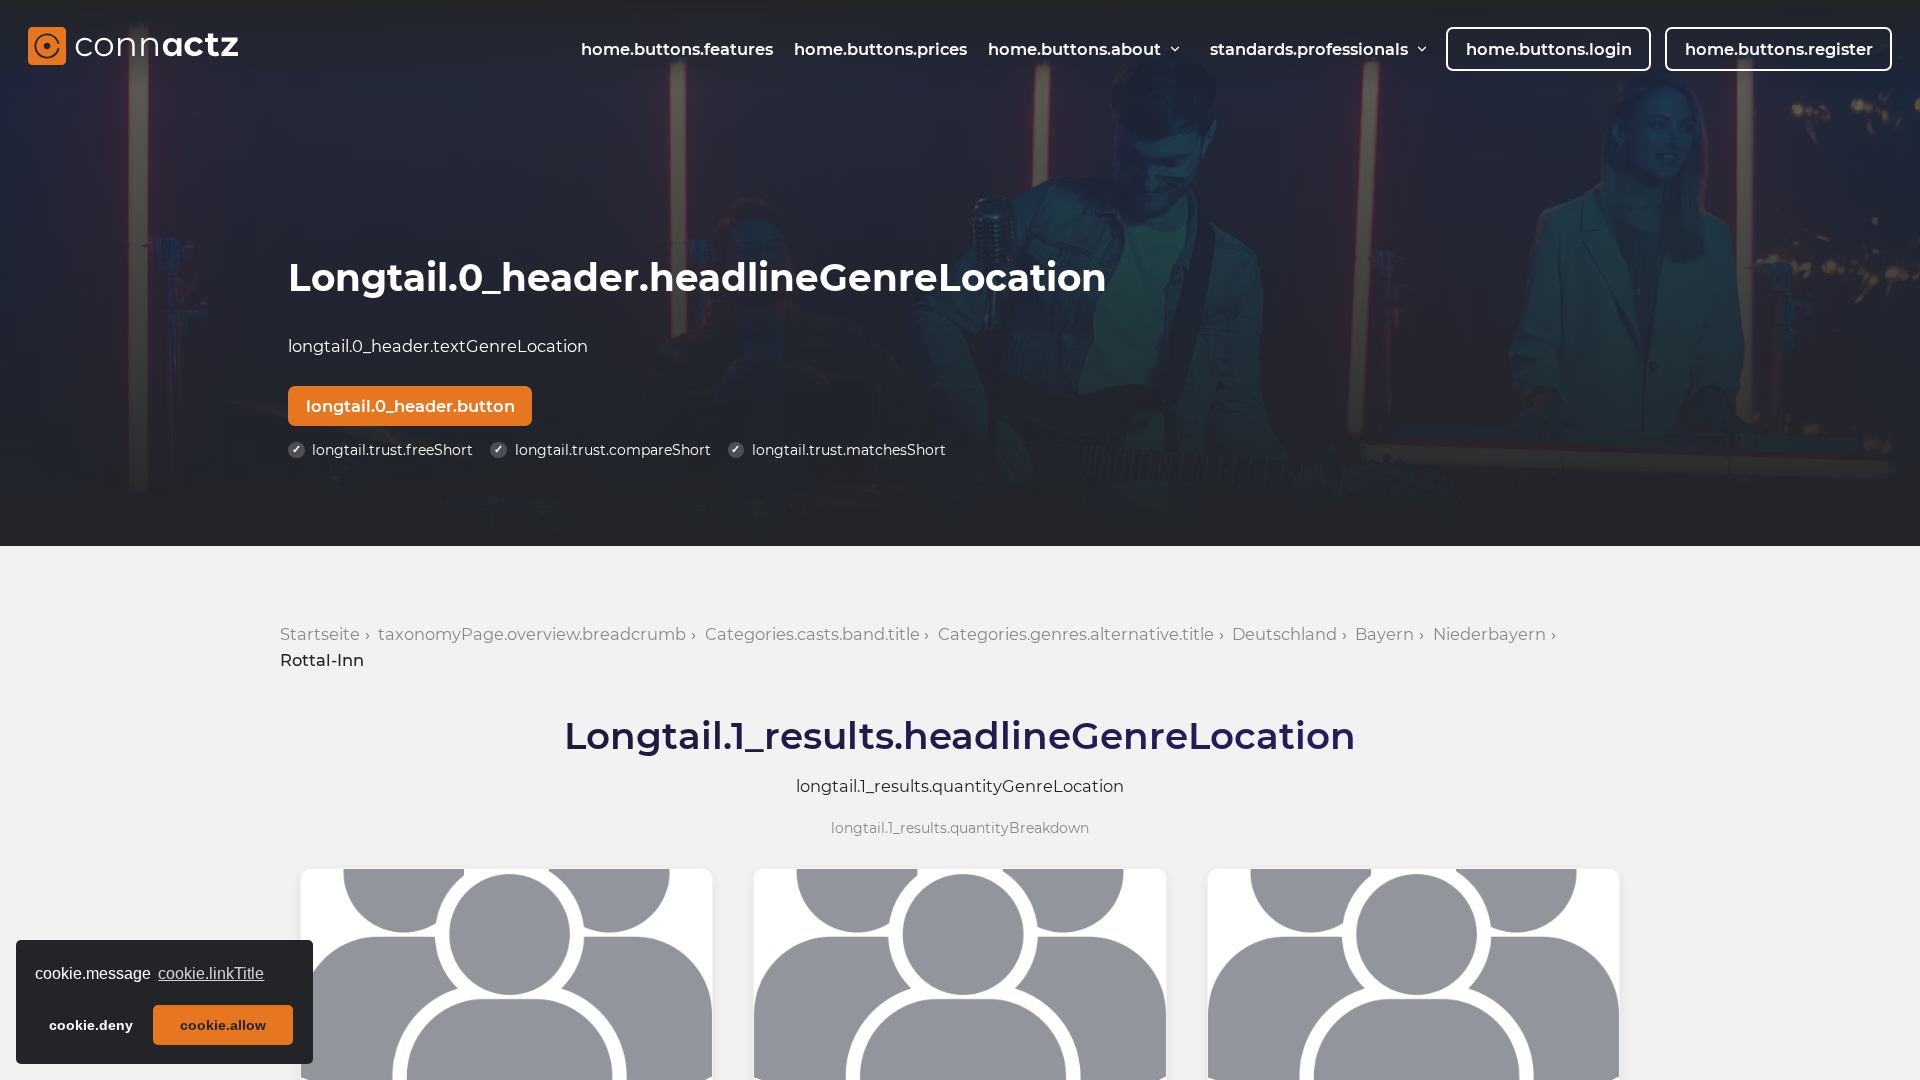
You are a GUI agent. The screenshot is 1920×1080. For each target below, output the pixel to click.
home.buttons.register (1779, 49)
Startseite (320, 634)
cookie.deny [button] (91, 1025)
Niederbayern (1489, 634)
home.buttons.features (677, 49)
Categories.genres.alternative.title (1076, 634)
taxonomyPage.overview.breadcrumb (532, 634)
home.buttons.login (1549, 49)
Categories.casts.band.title (812, 634)
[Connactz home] (133, 49)
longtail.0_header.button (410, 406)
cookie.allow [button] (223, 1025)
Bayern (1384, 634)
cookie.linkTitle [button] (211, 973)
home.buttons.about (1074, 49)
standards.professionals (1309, 49)
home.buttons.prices (880, 49)
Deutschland (1284, 634)
